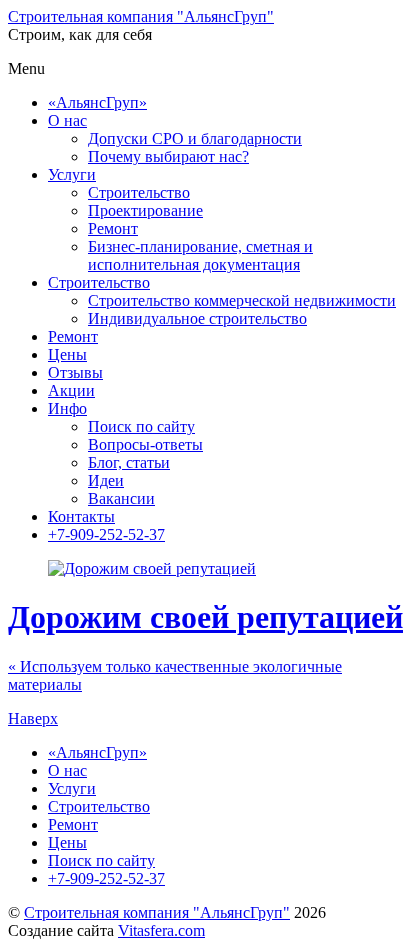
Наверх (33, 718)
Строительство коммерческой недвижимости (242, 300)
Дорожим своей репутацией (205, 617)
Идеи (106, 480)
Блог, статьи (129, 462)
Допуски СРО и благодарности (195, 138)
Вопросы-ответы (145, 444)
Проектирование (145, 210)
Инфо (67, 408)
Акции (71, 390)
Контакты (81, 516)
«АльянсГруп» (97, 102)
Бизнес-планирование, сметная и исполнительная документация (200, 255)
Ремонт (113, 228)
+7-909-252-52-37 (106, 534)
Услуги (72, 174)
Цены (67, 354)
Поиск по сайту (141, 426)
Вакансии (121, 498)
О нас (67, 120)
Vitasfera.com (161, 930)
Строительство (139, 192)
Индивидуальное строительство (197, 318)
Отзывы (75, 372)
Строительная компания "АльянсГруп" (157, 912)
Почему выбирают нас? (168, 156)
